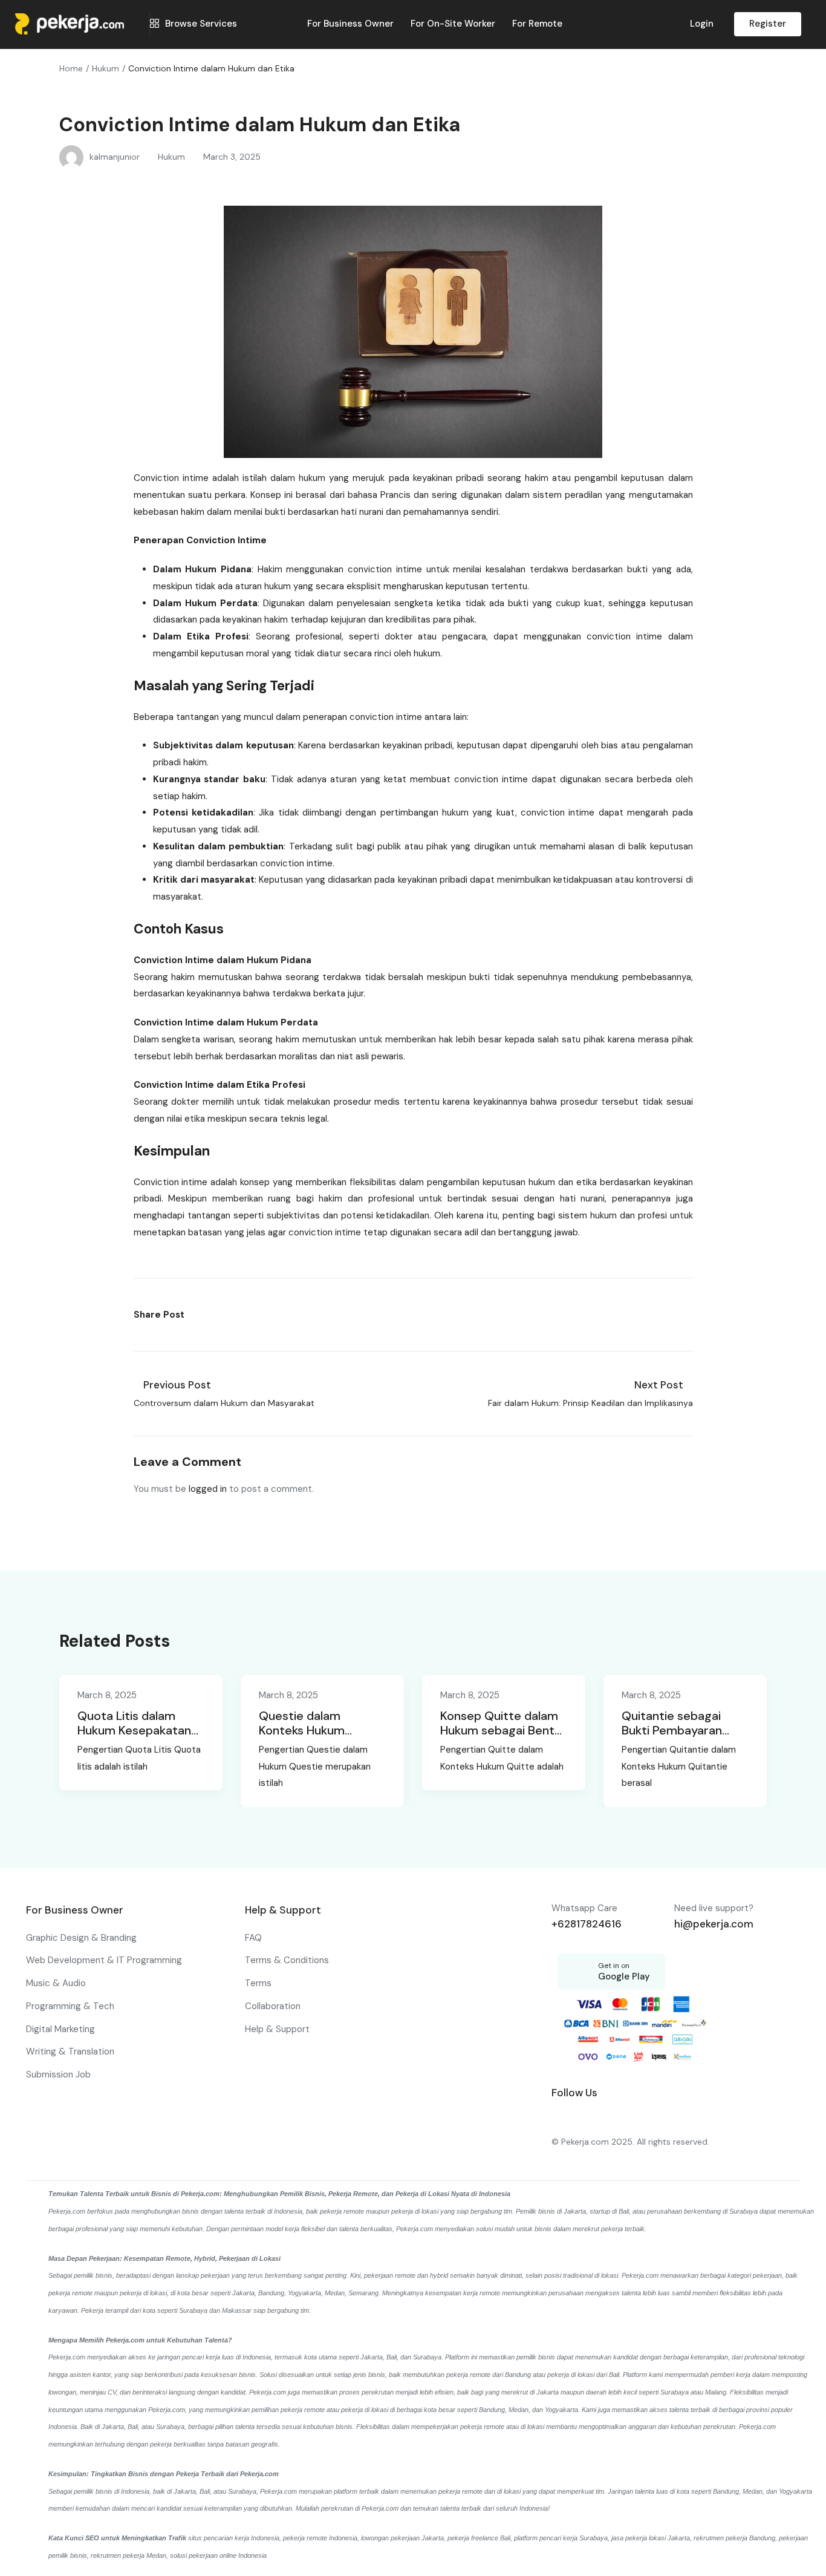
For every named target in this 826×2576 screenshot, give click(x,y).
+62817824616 (587, 1924)
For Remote (537, 24)
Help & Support (277, 2029)
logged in (208, 1489)
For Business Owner (350, 24)
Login (702, 24)
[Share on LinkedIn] (226, 1315)
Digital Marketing (60, 2029)
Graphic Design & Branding (81, 1938)
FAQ (253, 1938)
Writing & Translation (70, 2051)
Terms (258, 1983)
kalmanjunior (115, 157)
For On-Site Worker (453, 24)
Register (768, 24)
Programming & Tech (70, 2006)
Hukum (106, 68)
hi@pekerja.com (714, 1924)
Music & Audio (56, 1983)
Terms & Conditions (287, 1960)
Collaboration (273, 2006)
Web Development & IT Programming (104, 1960)
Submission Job (58, 2074)
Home (71, 68)
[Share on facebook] (199, 1315)
